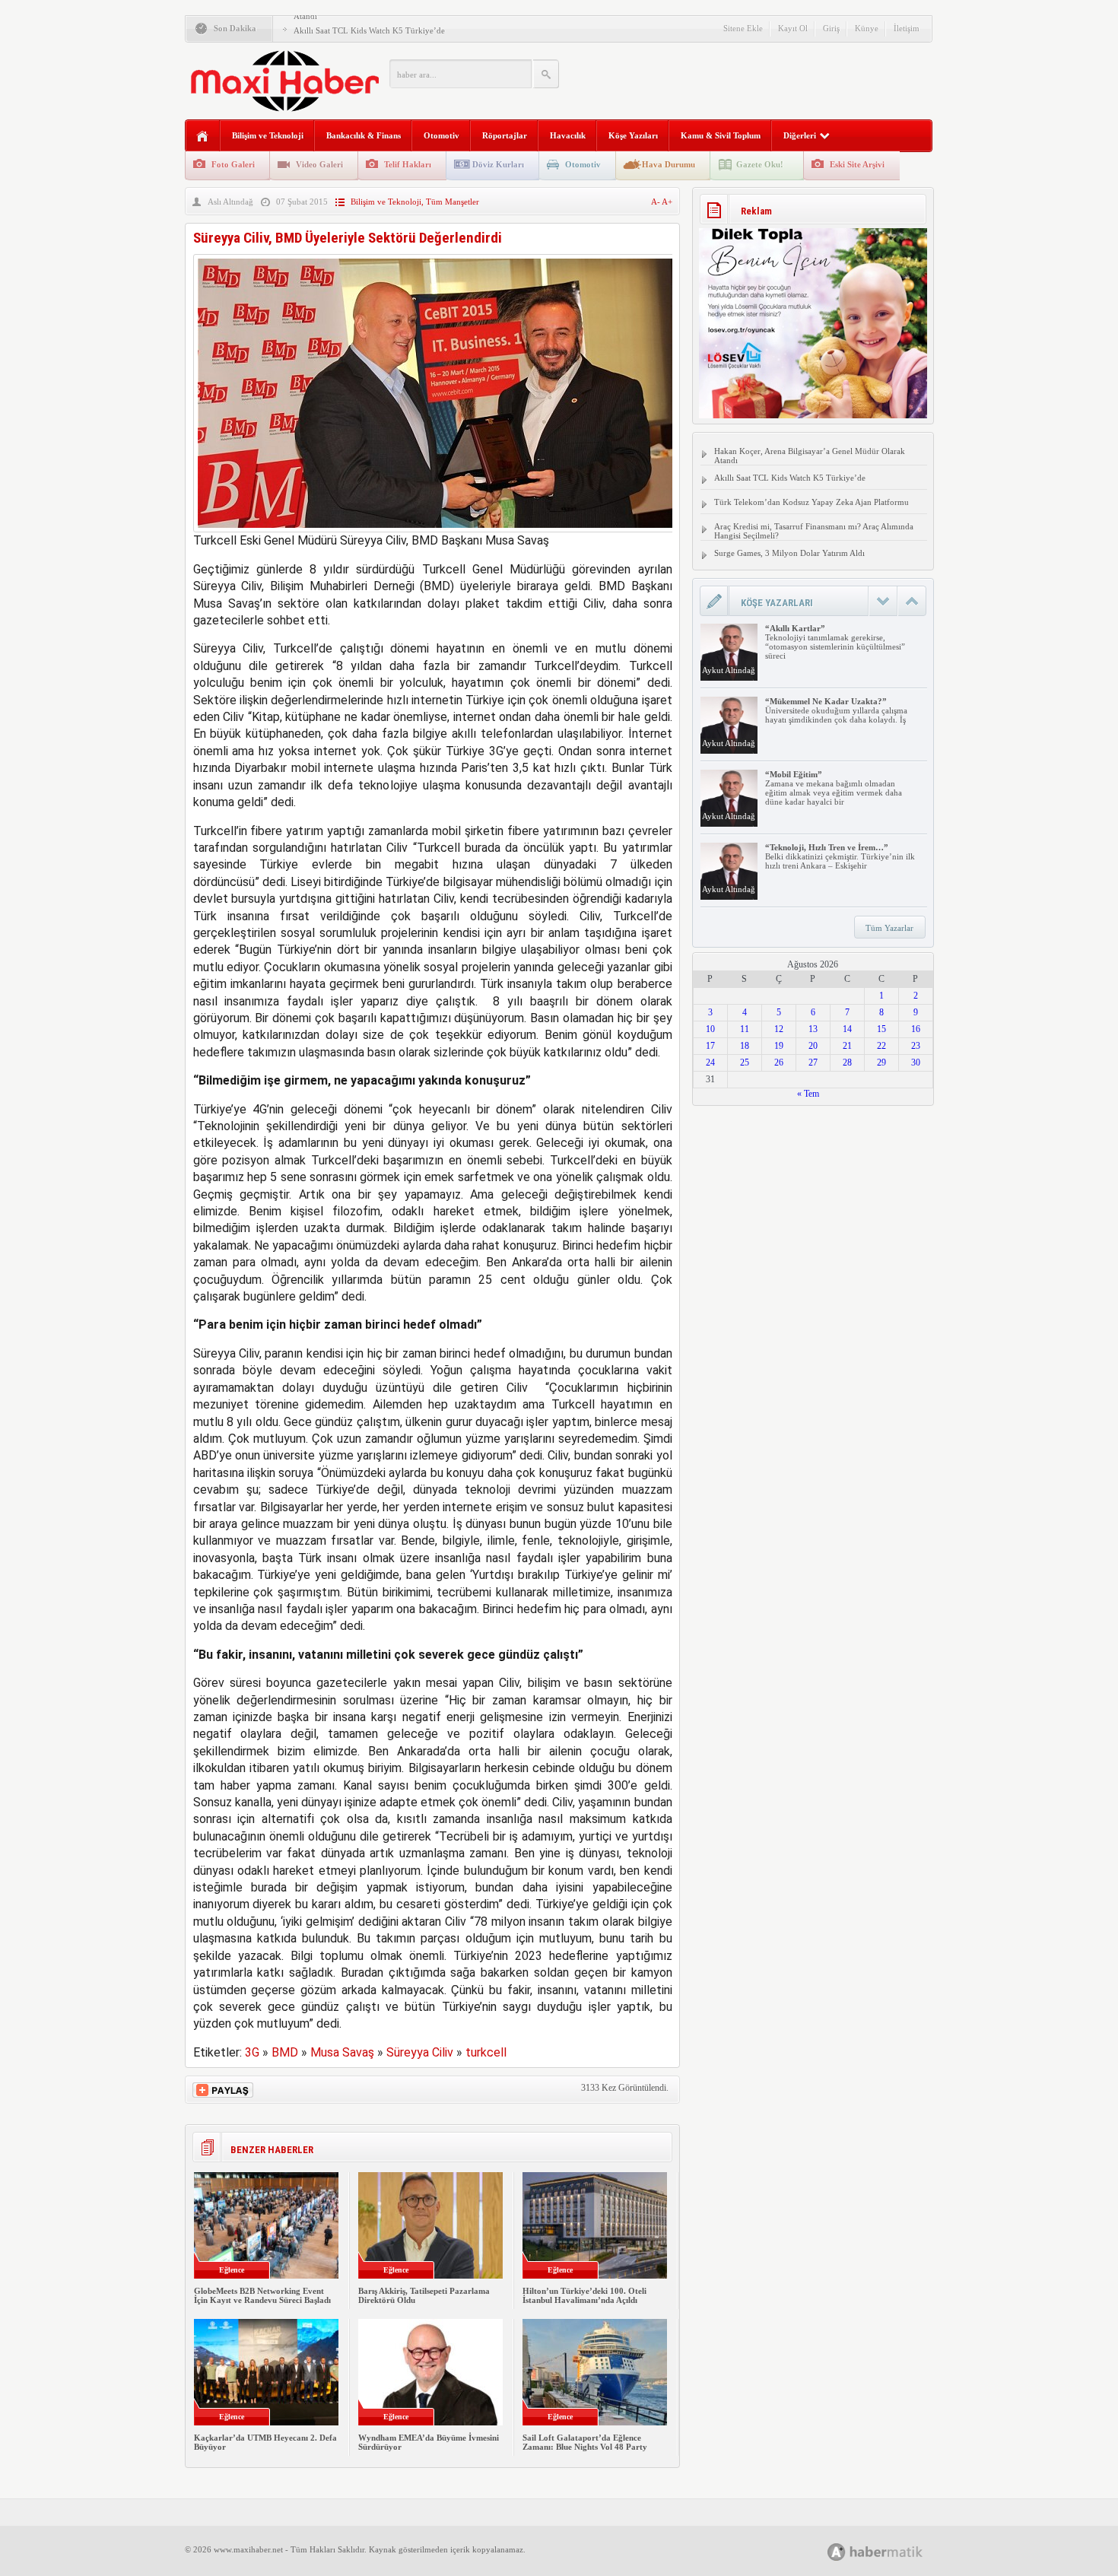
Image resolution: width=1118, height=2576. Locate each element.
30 (916, 1062)
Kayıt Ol (793, 28)
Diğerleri (800, 135)
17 (710, 1046)
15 (881, 1029)
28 (847, 1062)
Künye (867, 28)
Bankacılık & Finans (364, 135)
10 (710, 1029)
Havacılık (568, 135)
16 (916, 1029)
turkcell (486, 2052)
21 (847, 1046)
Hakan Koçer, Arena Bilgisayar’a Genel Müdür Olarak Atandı (810, 456)
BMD (285, 2052)
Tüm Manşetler (453, 202)
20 (813, 1046)
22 (881, 1046)
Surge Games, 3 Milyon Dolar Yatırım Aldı (789, 553)
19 (779, 1046)
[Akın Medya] (837, 2552)
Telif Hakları (408, 164)
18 (745, 1046)
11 (745, 1029)
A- (656, 202)
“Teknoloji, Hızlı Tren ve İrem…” (827, 847)
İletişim (907, 28)
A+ (667, 202)
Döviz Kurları (498, 164)
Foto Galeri (233, 164)
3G (252, 2052)
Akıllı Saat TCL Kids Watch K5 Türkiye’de (369, 30)
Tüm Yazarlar (889, 928)
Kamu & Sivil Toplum (721, 135)
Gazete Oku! (760, 164)
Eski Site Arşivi (857, 164)
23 (916, 1046)
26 (779, 1062)
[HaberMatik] (892, 2551)
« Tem (808, 1094)
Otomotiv (441, 135)
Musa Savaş (342, 2052)
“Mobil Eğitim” (794, 774)
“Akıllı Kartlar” (795, 628)
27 (813, 1062)
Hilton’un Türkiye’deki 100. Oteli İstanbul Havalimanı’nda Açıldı (584, 2295)
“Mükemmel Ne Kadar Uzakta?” (826, 701)
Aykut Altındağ (729, 670)
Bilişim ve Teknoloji (268, 135)
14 (847, 1029)
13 (813, 1029)
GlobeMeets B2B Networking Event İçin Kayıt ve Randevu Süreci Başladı (262, 2295)
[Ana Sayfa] (203, 137)
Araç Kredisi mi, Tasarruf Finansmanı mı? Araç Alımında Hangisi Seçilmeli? (814, 531)
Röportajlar (505, 135)
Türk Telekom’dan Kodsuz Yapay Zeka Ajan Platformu (812, 502)
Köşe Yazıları (633, 135)
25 (745, 1062)
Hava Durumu (669, 164)
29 (881, 1062)
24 (710, 1062)
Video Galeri (319, 164)
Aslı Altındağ (230, 202)
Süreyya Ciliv (420, 2052)
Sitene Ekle (743, 28)
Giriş (831, 28)
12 (779, 1029)
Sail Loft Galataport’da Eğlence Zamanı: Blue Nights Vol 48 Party (585, 2442)
